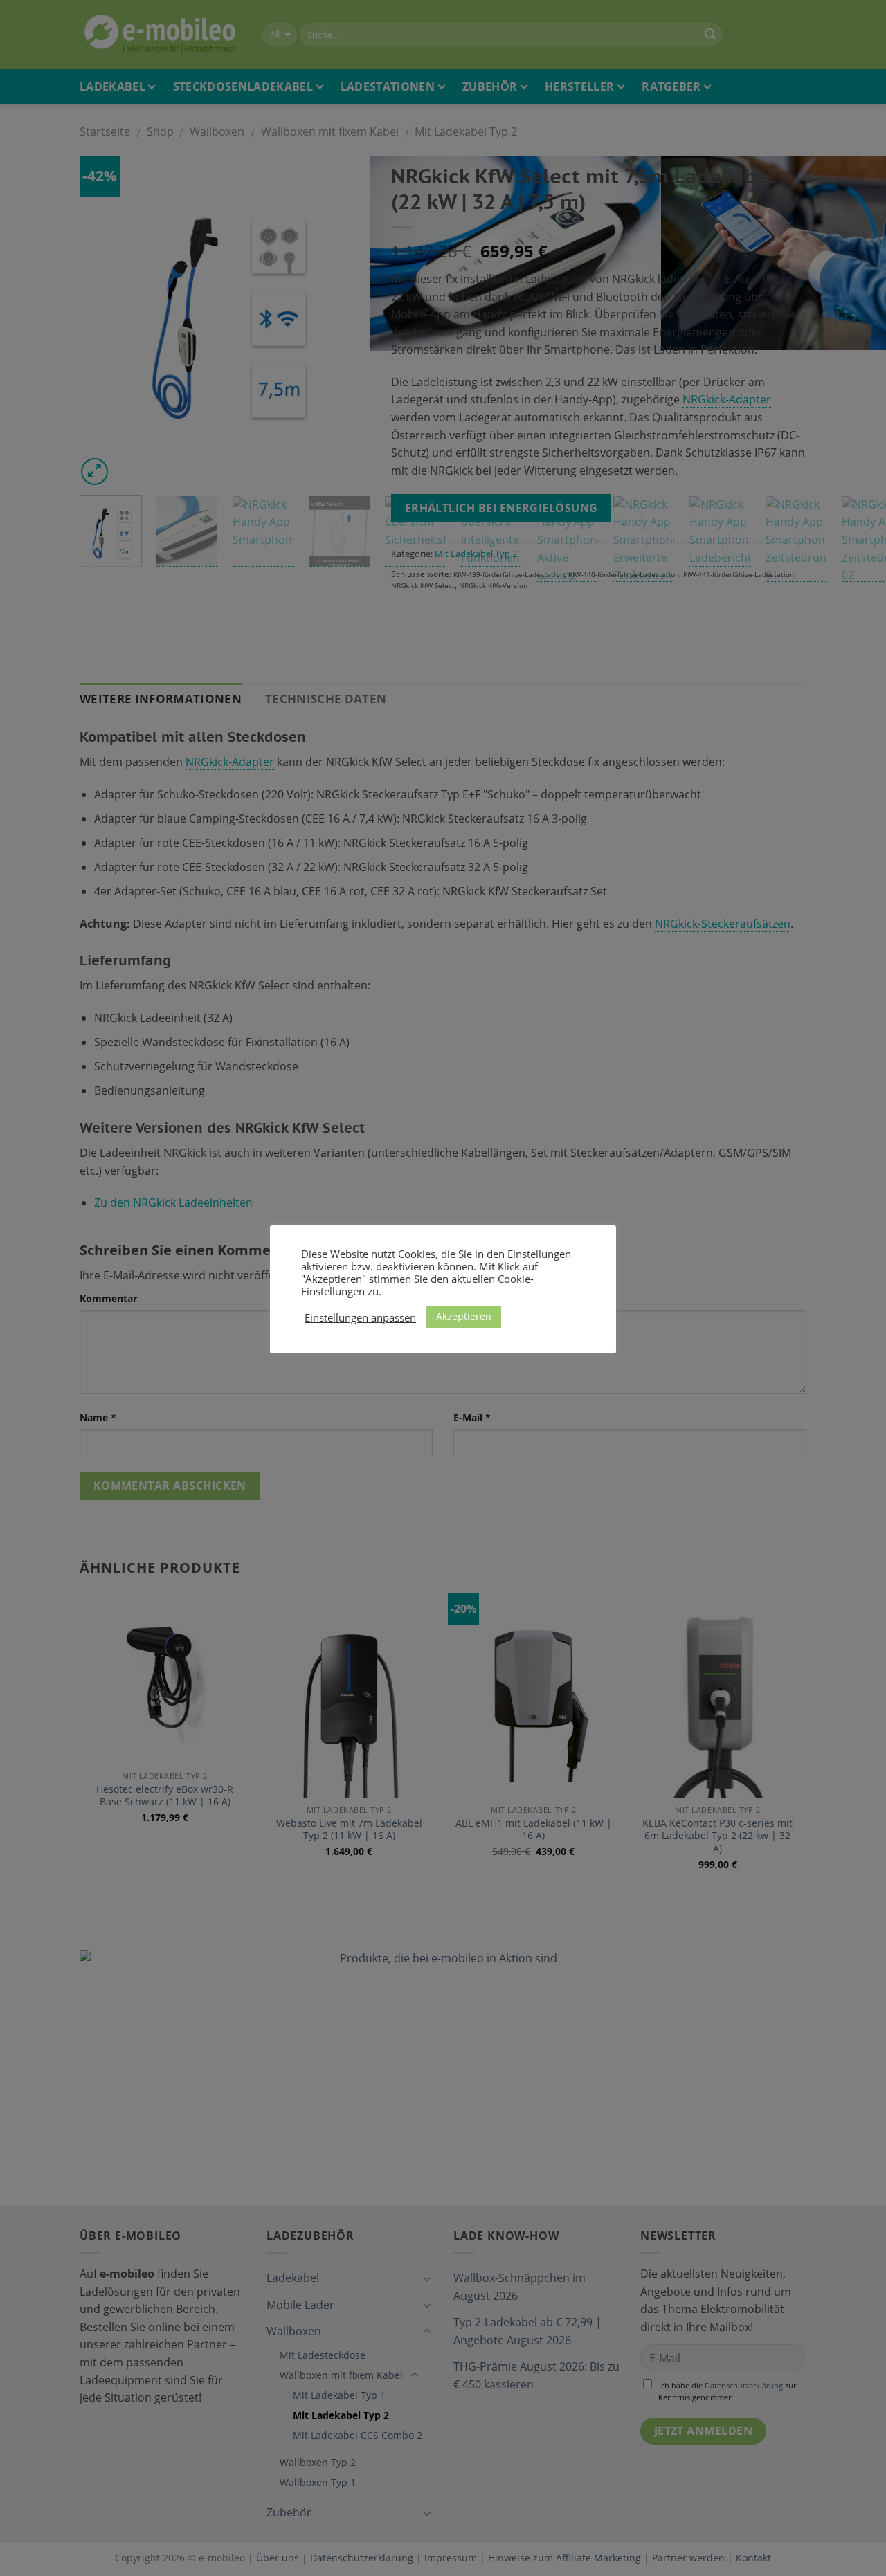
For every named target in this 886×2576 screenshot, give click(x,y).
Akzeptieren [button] (464, 1316)
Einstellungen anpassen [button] (360, 1317)
